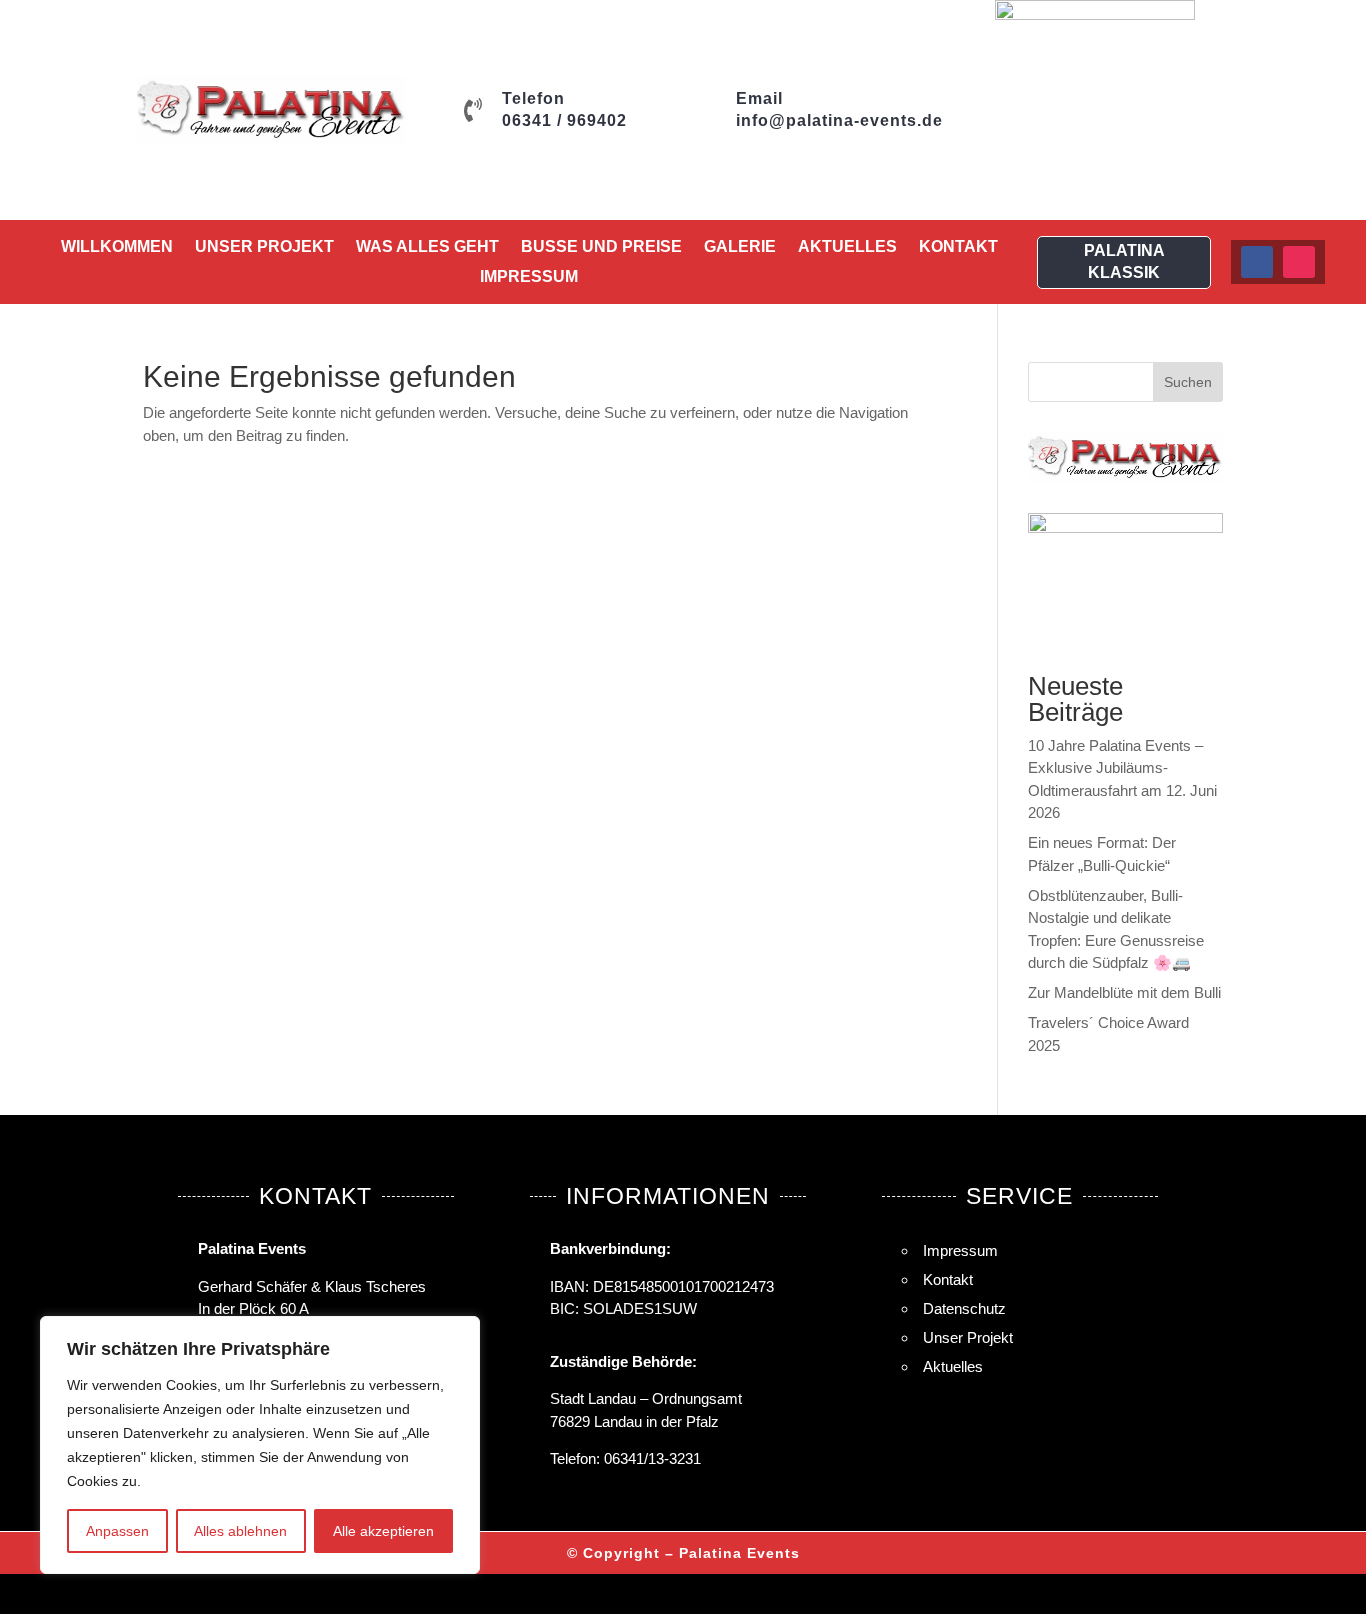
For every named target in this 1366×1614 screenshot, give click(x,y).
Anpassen (117, 1531)
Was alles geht (427, 247)
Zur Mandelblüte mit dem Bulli (1124, 992)
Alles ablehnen (240, 1531)
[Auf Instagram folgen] (1299, 262)
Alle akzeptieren (383, 1531)
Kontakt (958, 247)
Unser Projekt (264, 247)
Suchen (1188, 382)
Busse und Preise (601, 247)
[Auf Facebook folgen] (1257, 262)
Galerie (740, 247)
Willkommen (117, 247)
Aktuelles (847, 247)
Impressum (529, 277)
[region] (260, 1445)
